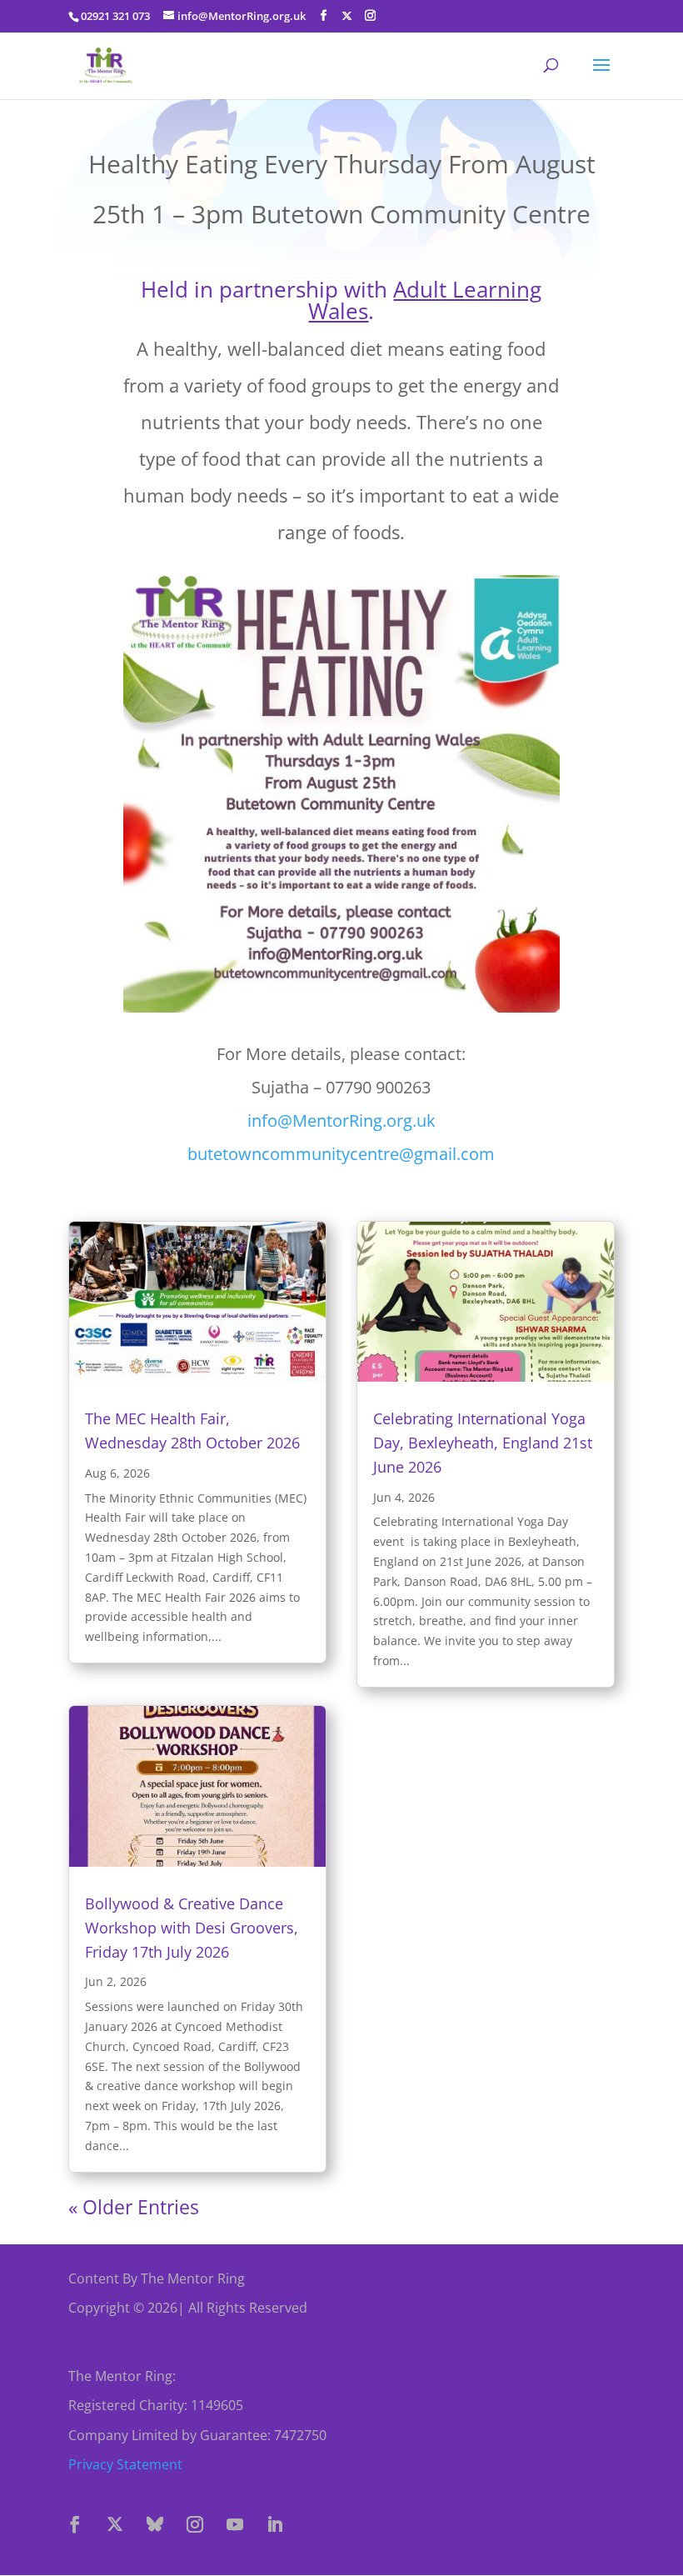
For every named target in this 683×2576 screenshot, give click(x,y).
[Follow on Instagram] (195, 2524)
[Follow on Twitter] (115, 2524)
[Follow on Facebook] (75, 2524)
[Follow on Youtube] (235, 2524)
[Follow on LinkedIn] (275, 2524)
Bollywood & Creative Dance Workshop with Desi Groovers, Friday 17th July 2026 (192, 1928)
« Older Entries (134, 2207)
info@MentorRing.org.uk (341, 1120)
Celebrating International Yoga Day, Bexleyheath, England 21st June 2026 (483, 1443)
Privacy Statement (125, 2464)
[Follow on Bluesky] (155, 2524)
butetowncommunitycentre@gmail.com (341, 1154)
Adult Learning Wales (425, 300)
